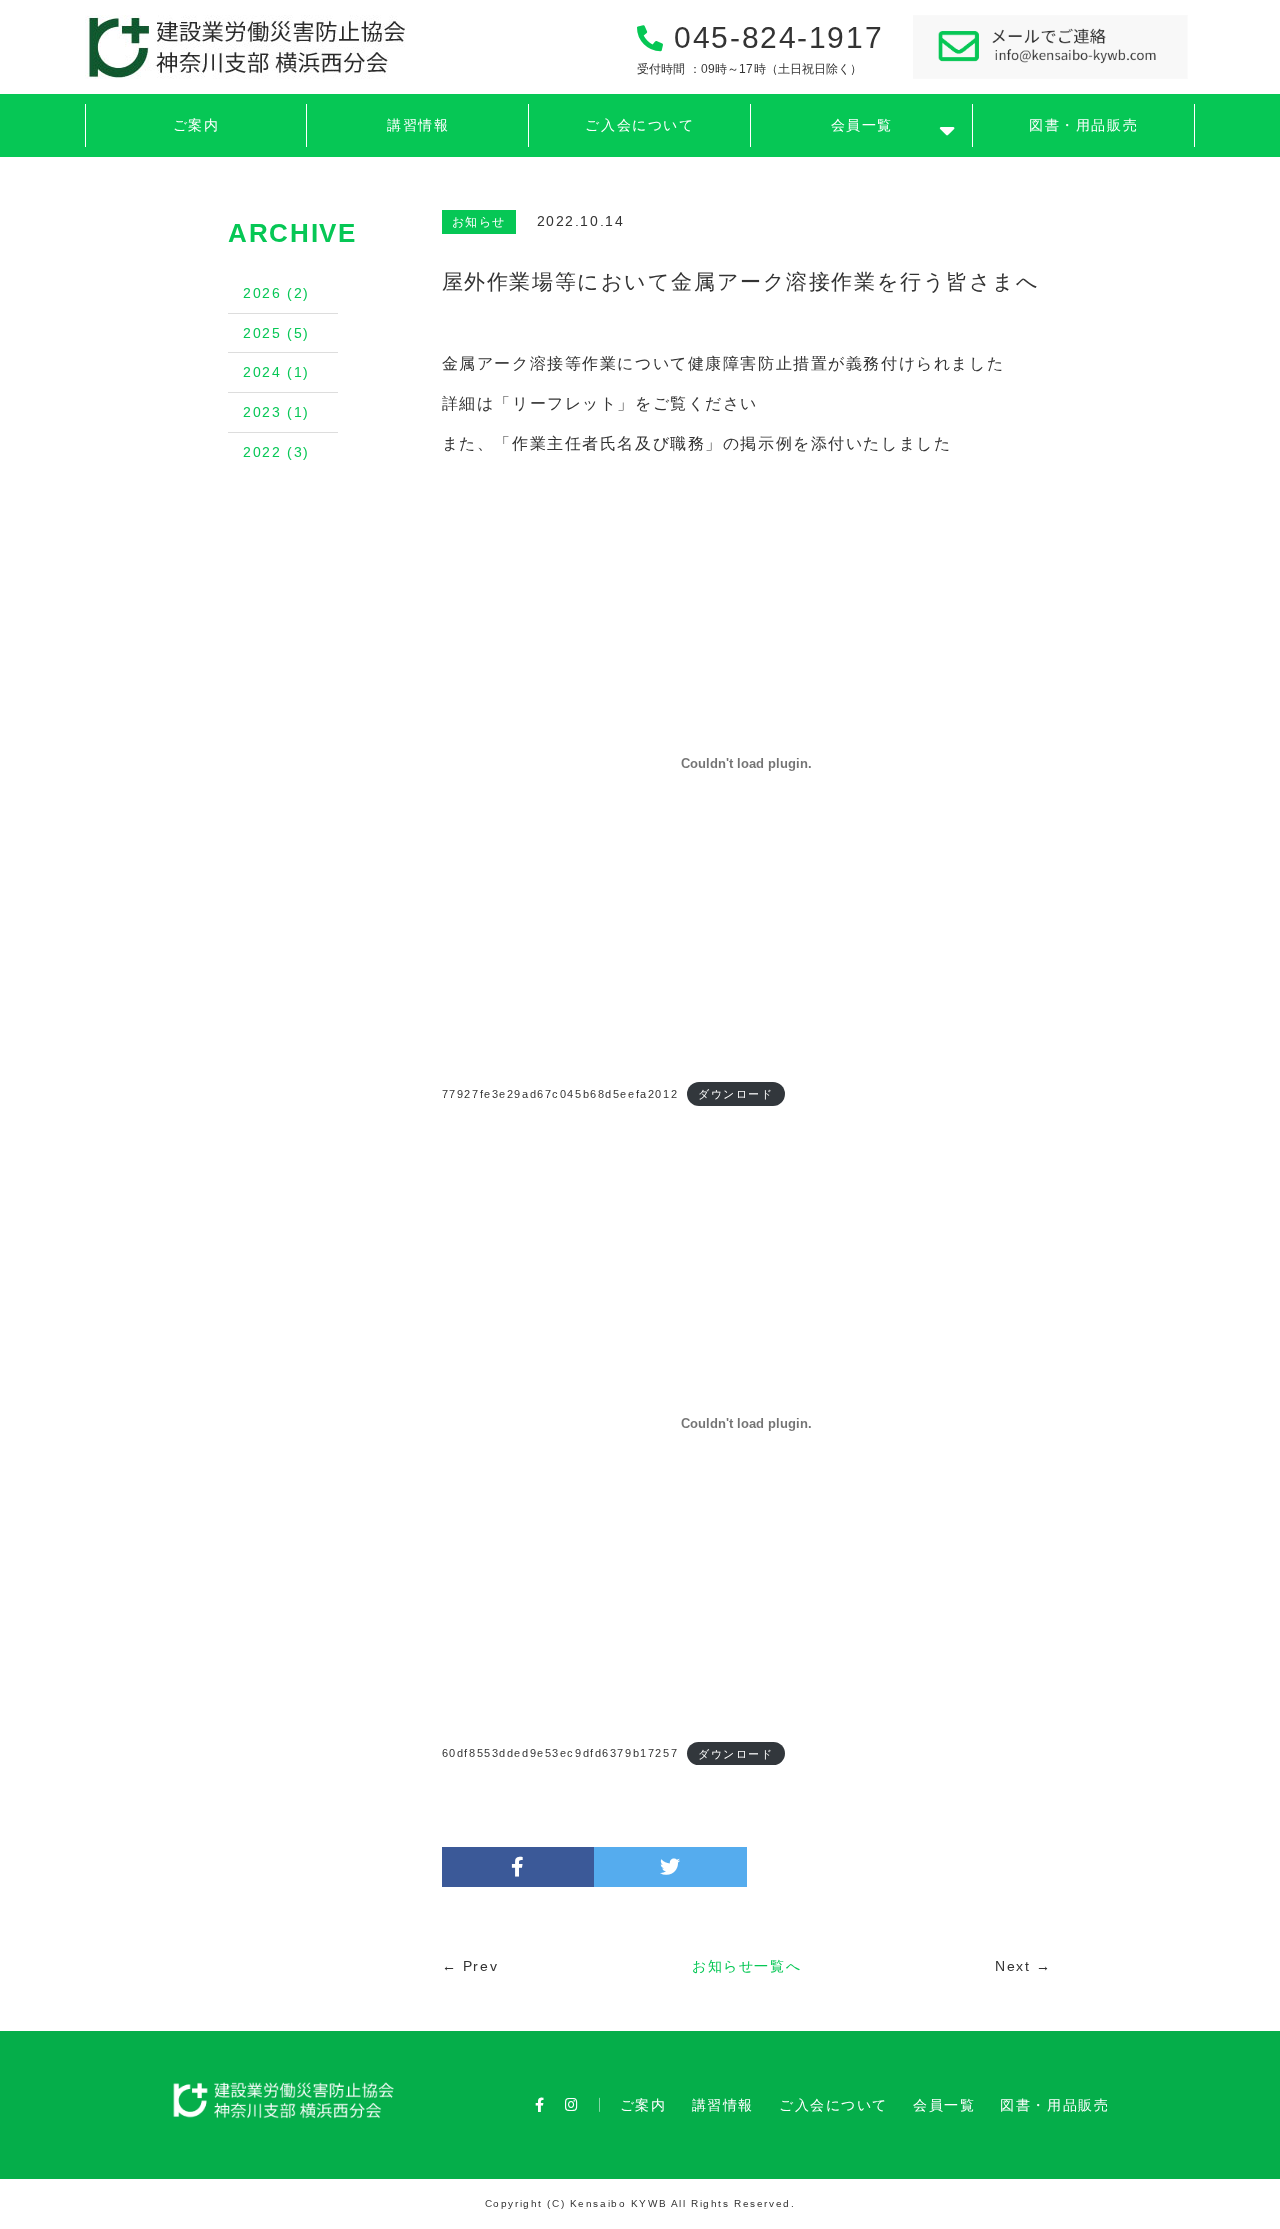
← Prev (470, 1966)
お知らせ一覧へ (746, 1966)
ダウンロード (735, 1094)
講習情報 (418, 125)
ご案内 (196, 125)
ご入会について (639, 125)
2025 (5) (276, 333)
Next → (1023, 1966)
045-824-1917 (760, 48)
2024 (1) (276, 372)
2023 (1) (276, 412)
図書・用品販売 (1083, 125)
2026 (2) (276, 293)
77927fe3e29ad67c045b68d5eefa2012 (560, 1094)
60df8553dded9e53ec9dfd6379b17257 (560, 1753)
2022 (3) (276, 452)
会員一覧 (862, 125)
